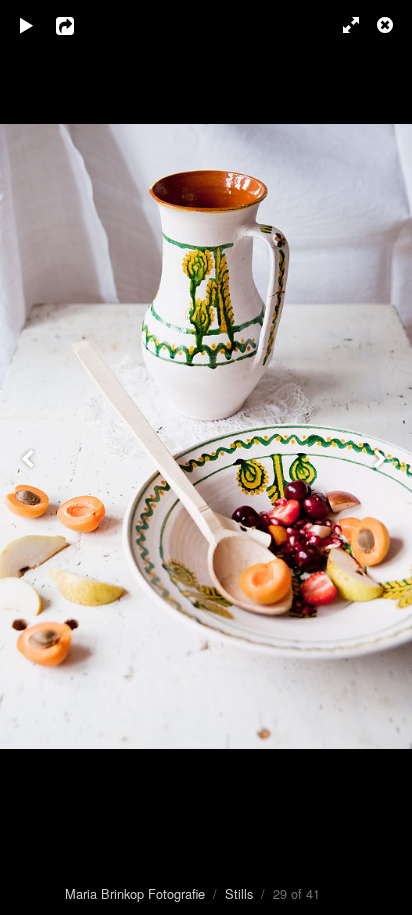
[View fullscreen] (342, 25)
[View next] (382, 457)
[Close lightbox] (387, 25)
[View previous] (30, 457)
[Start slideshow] (27, 25)
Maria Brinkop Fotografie (135, 893)
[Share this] (79, 25)
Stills (239, 893)
